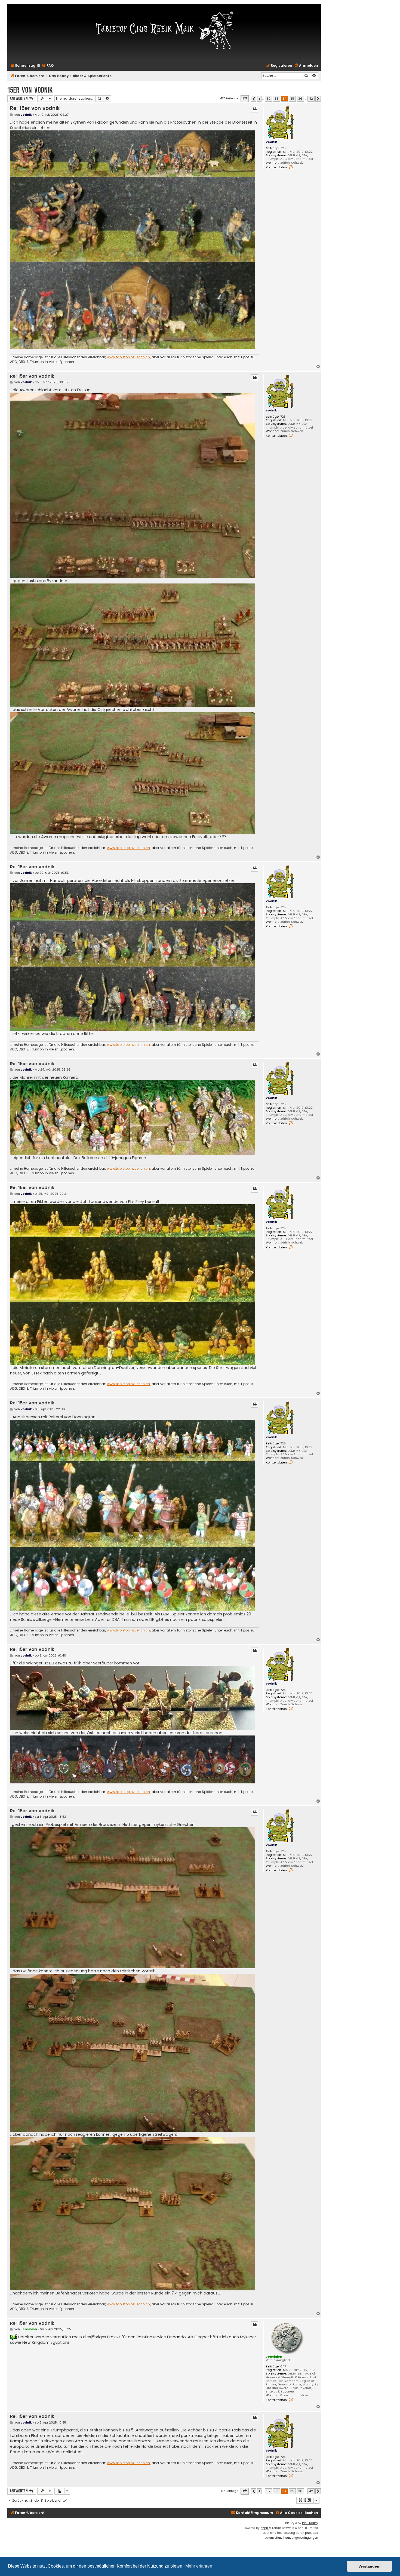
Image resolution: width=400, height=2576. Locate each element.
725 (283, 148)
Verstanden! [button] (370, 2566)
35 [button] (292, 99)
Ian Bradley (310, 2523)
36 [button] (300, 99)
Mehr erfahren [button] (199, 2566)
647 (283, 2366)
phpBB (265, 2528)
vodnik (271, 142)
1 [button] (259, 99)
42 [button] (311, 99)
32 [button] (269, 99)
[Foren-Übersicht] (164, 30)
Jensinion (274, 2357)
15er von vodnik (30, 90)
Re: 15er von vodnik (35, 108)
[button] (245, 99)
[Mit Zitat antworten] (255, 109)
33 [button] (276, 99)
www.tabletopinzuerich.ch (128, 357)
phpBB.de (312, 2533)
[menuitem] (48, 66)
